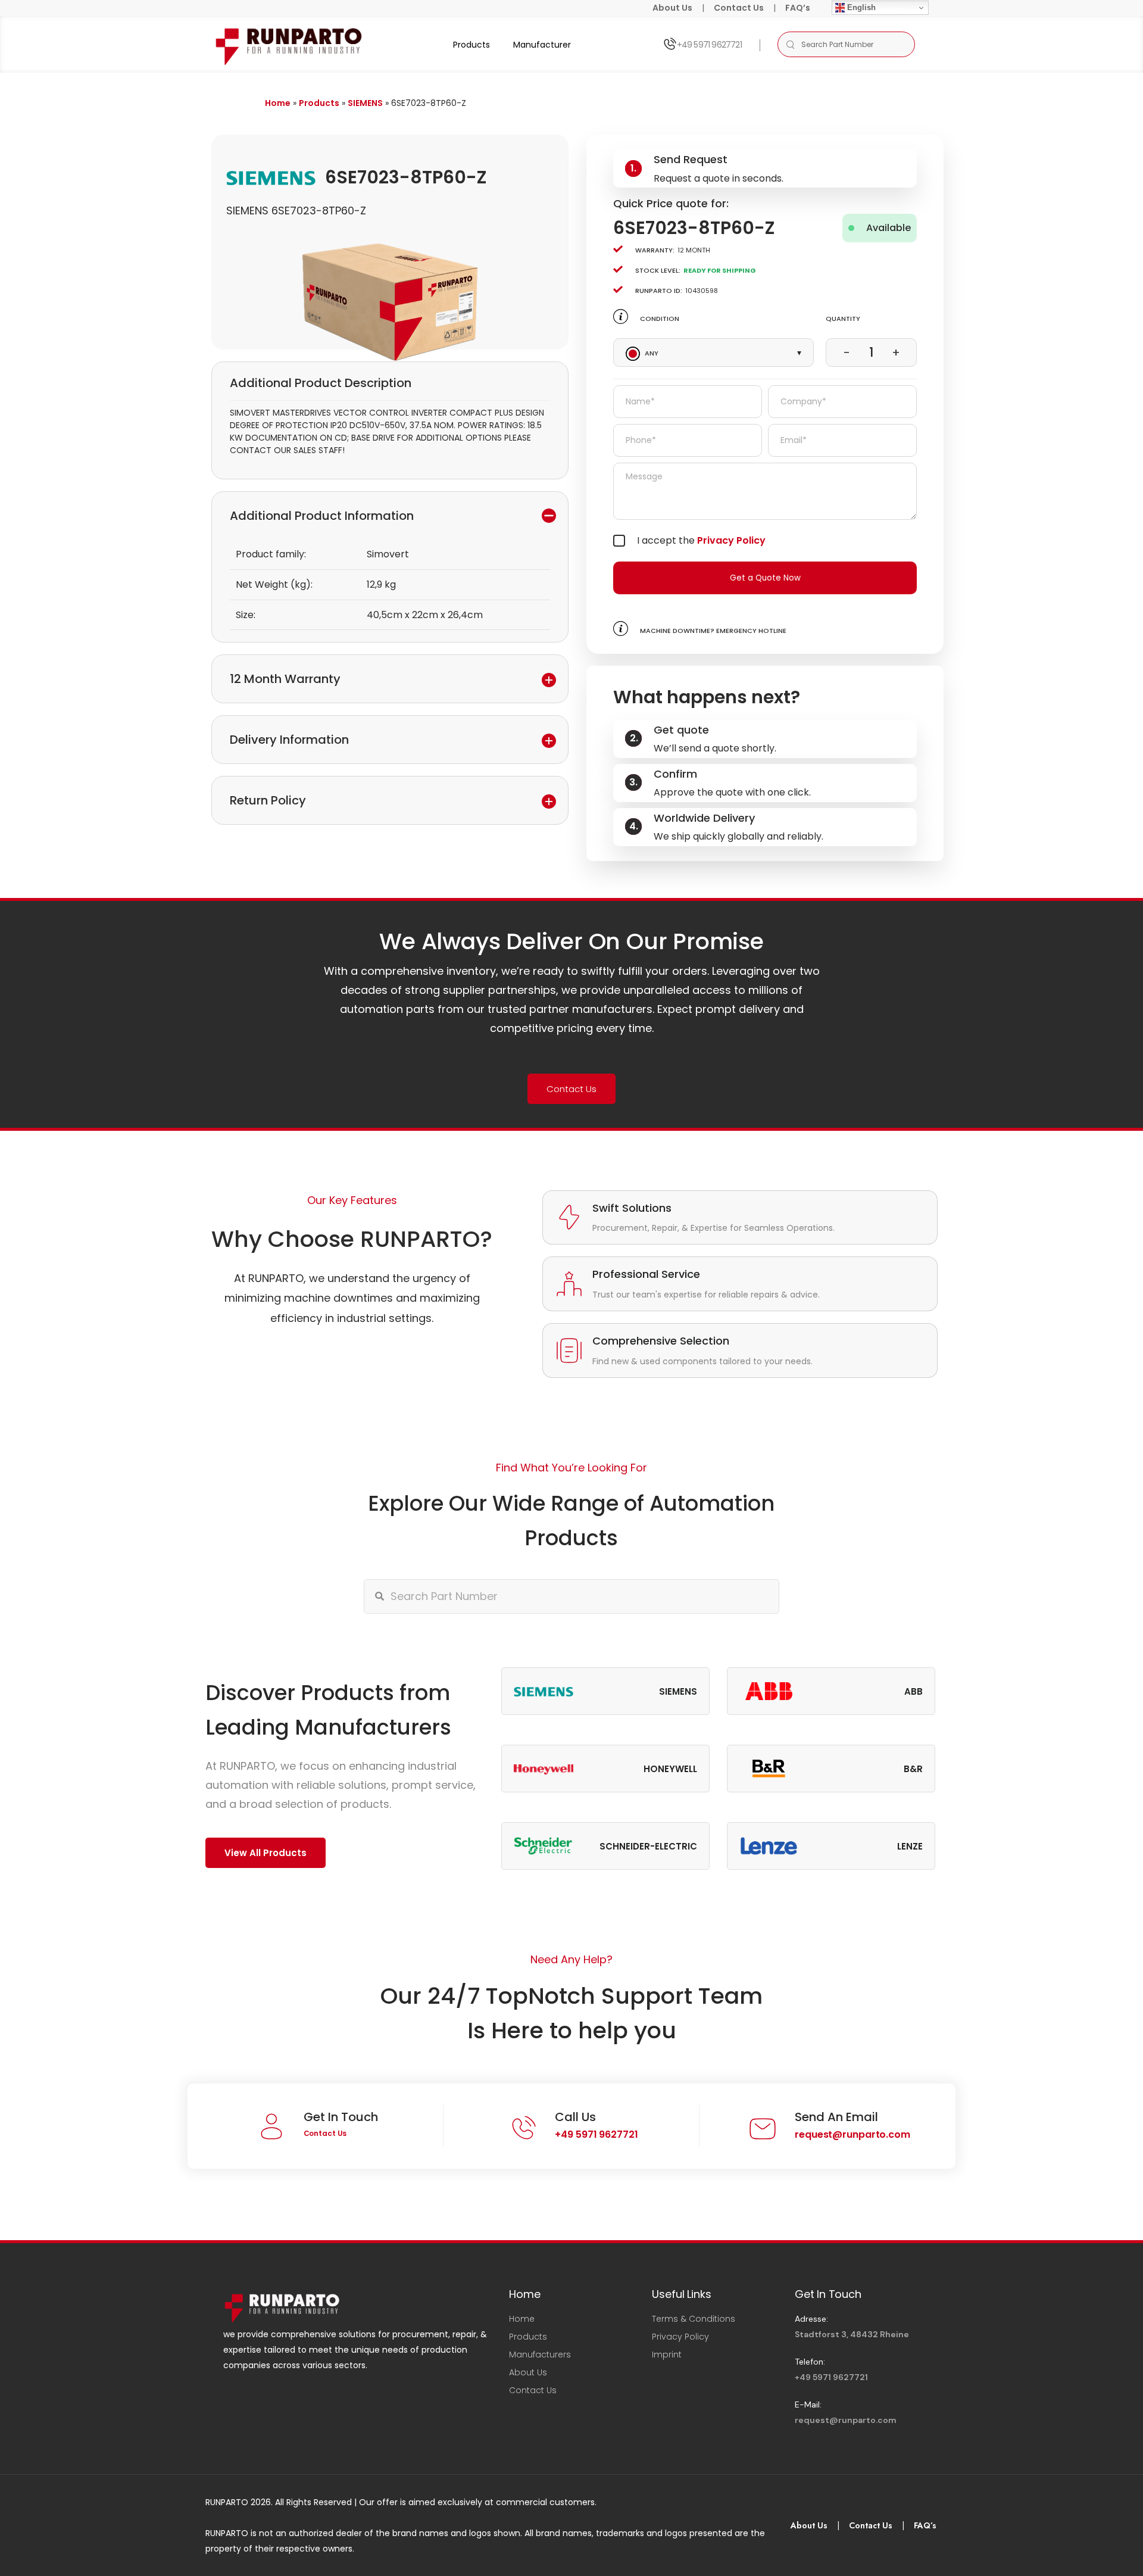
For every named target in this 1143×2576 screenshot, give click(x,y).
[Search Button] (790, 44)
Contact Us (739, 8)
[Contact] (669, 44)
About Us (672, 8)
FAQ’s (798, 8)
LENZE (910, 1846)
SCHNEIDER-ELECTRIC (648, 1846)
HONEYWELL (670, 1769)
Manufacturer (542, 45)
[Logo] (290, 44)
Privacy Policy (731, 540)
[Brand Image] (544, 1691)
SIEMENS (365, 103)
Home (278, 103)
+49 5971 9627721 (709, 45)
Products (471, 45)
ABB (914, 1691)
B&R (913, 1769)
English (860, 7)
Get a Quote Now (765, 578)
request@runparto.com (852, 2134)
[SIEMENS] (271, 177)
